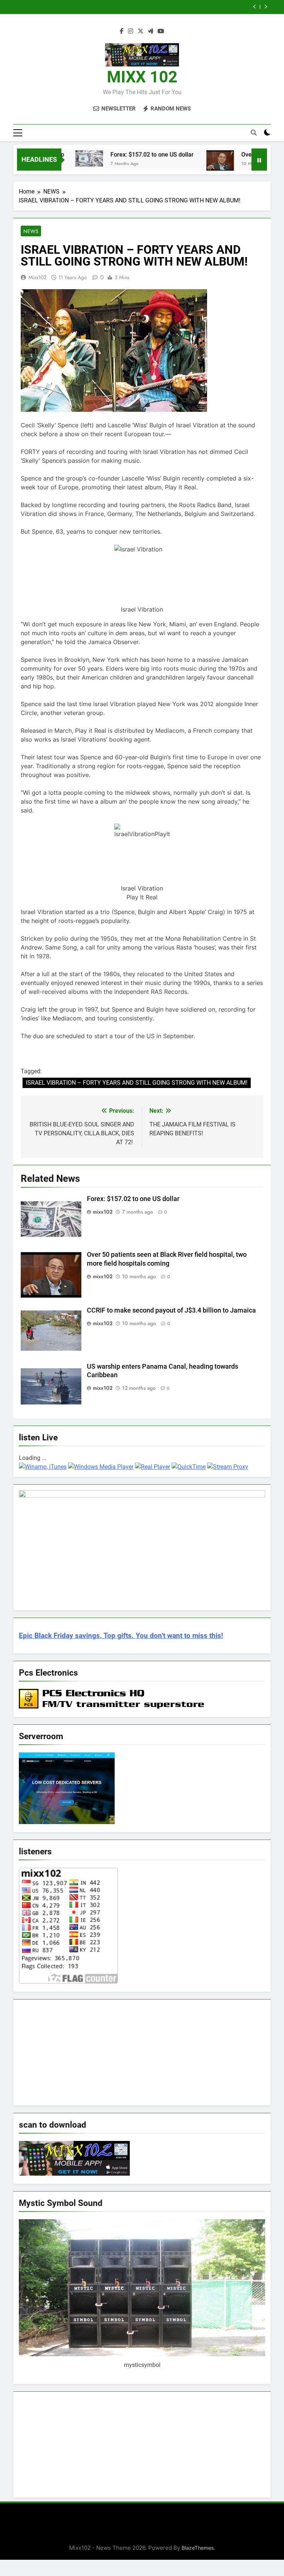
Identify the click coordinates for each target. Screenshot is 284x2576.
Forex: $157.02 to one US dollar (126, 155)
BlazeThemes (198, 2548)
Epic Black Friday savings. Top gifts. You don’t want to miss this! (121, 1636)
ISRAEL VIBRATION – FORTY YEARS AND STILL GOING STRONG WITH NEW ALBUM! (137, 1083)
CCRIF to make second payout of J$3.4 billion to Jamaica (160, 7)
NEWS (31, 231)
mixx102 (38, 277)
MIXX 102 (142, 77)
